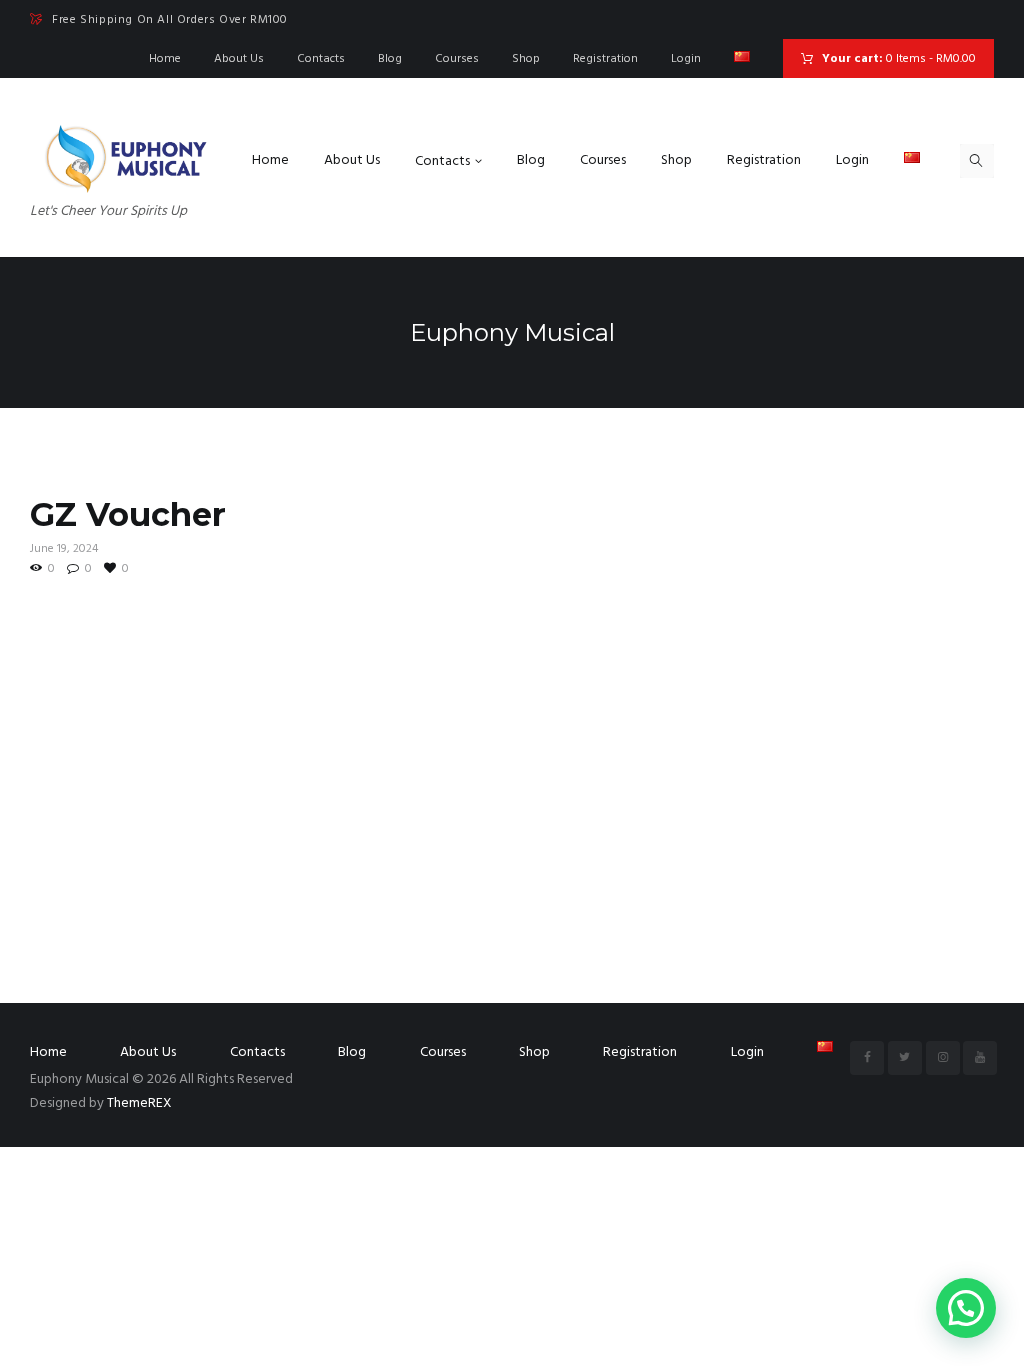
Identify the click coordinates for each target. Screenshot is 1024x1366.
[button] (966, 1308)
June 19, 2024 (64, 549)
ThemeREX (139, 1103)
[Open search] (977, 161)
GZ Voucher (128, 514)
